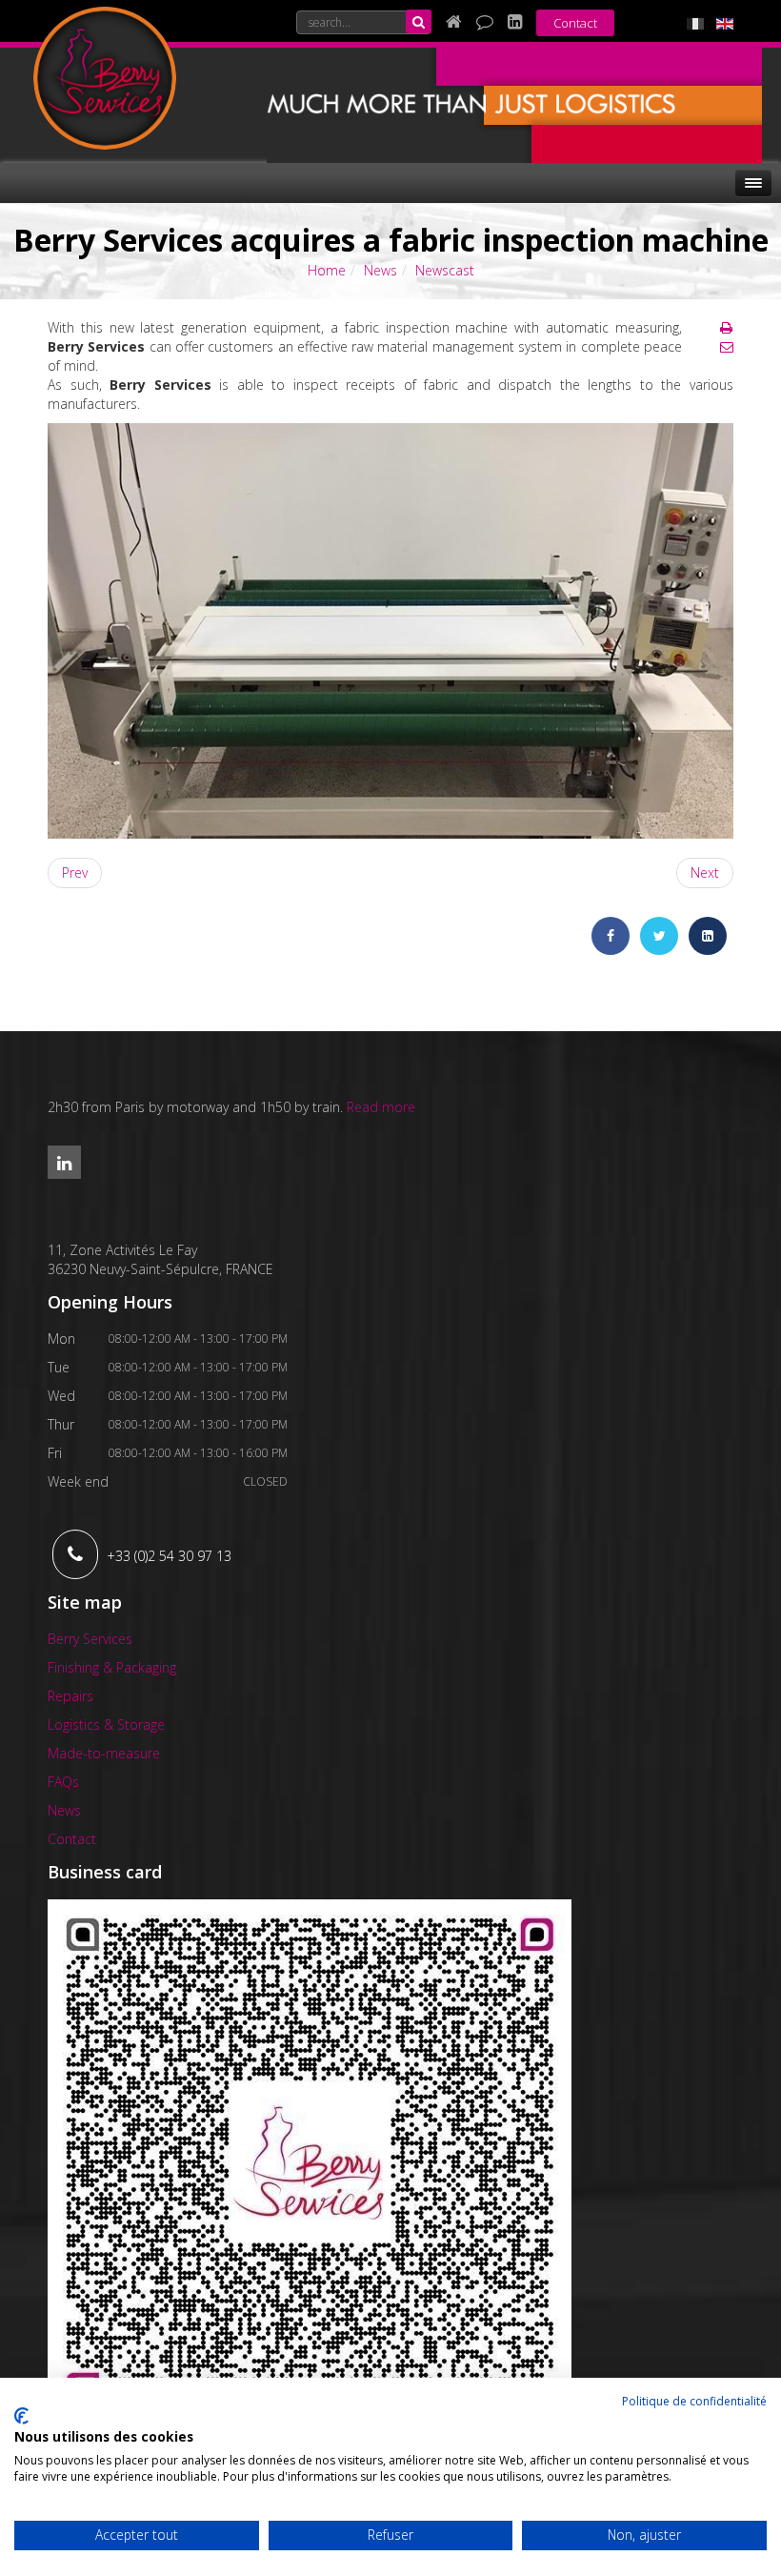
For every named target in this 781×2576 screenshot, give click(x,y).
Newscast (445, 270)
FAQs (63, 1782)
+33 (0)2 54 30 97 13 (169, 1556)
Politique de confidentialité (694, 2401)
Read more (381, 1107)
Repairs (70, 1696)
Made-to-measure (104, 1753)
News (380, 270)
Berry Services (90, 1639)
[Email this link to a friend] (727, 346)
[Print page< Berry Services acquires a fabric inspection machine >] (726, 327)
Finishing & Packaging (112, 1667)
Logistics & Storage (106, 1724)
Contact (575, 23)
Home (327, 270)
